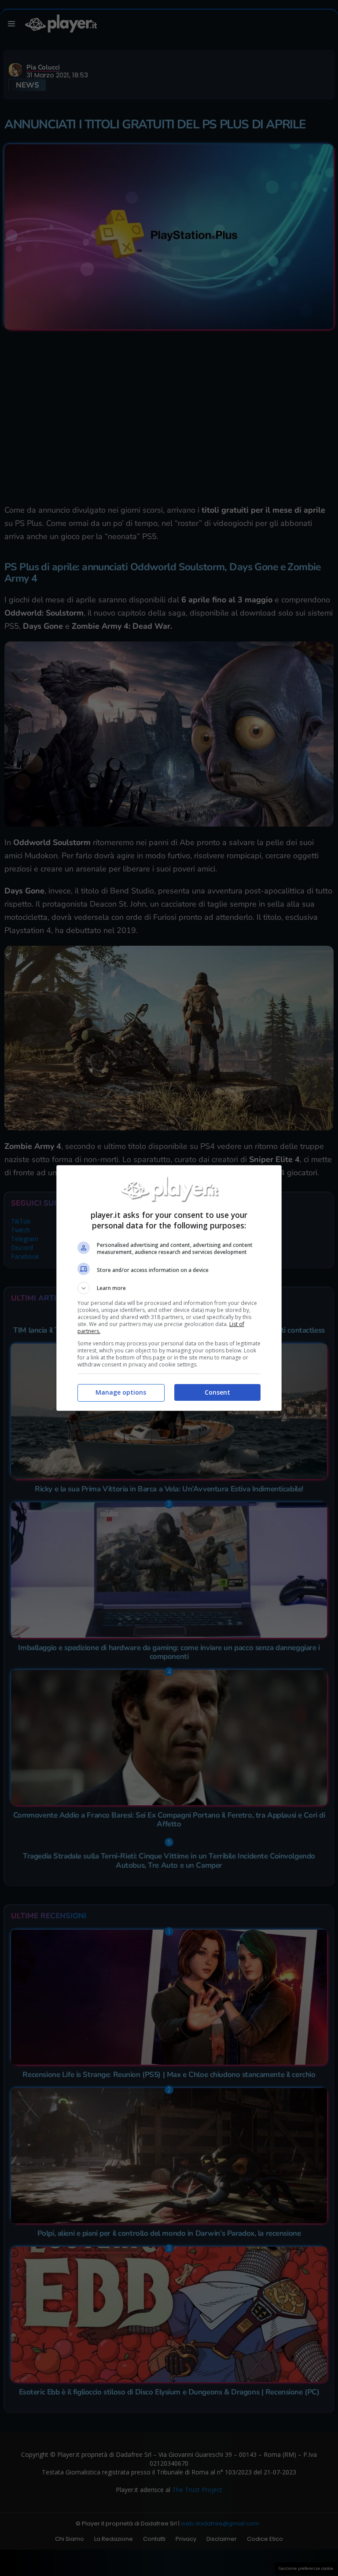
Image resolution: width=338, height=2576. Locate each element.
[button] (169, 1288)
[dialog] (169, 1288)
